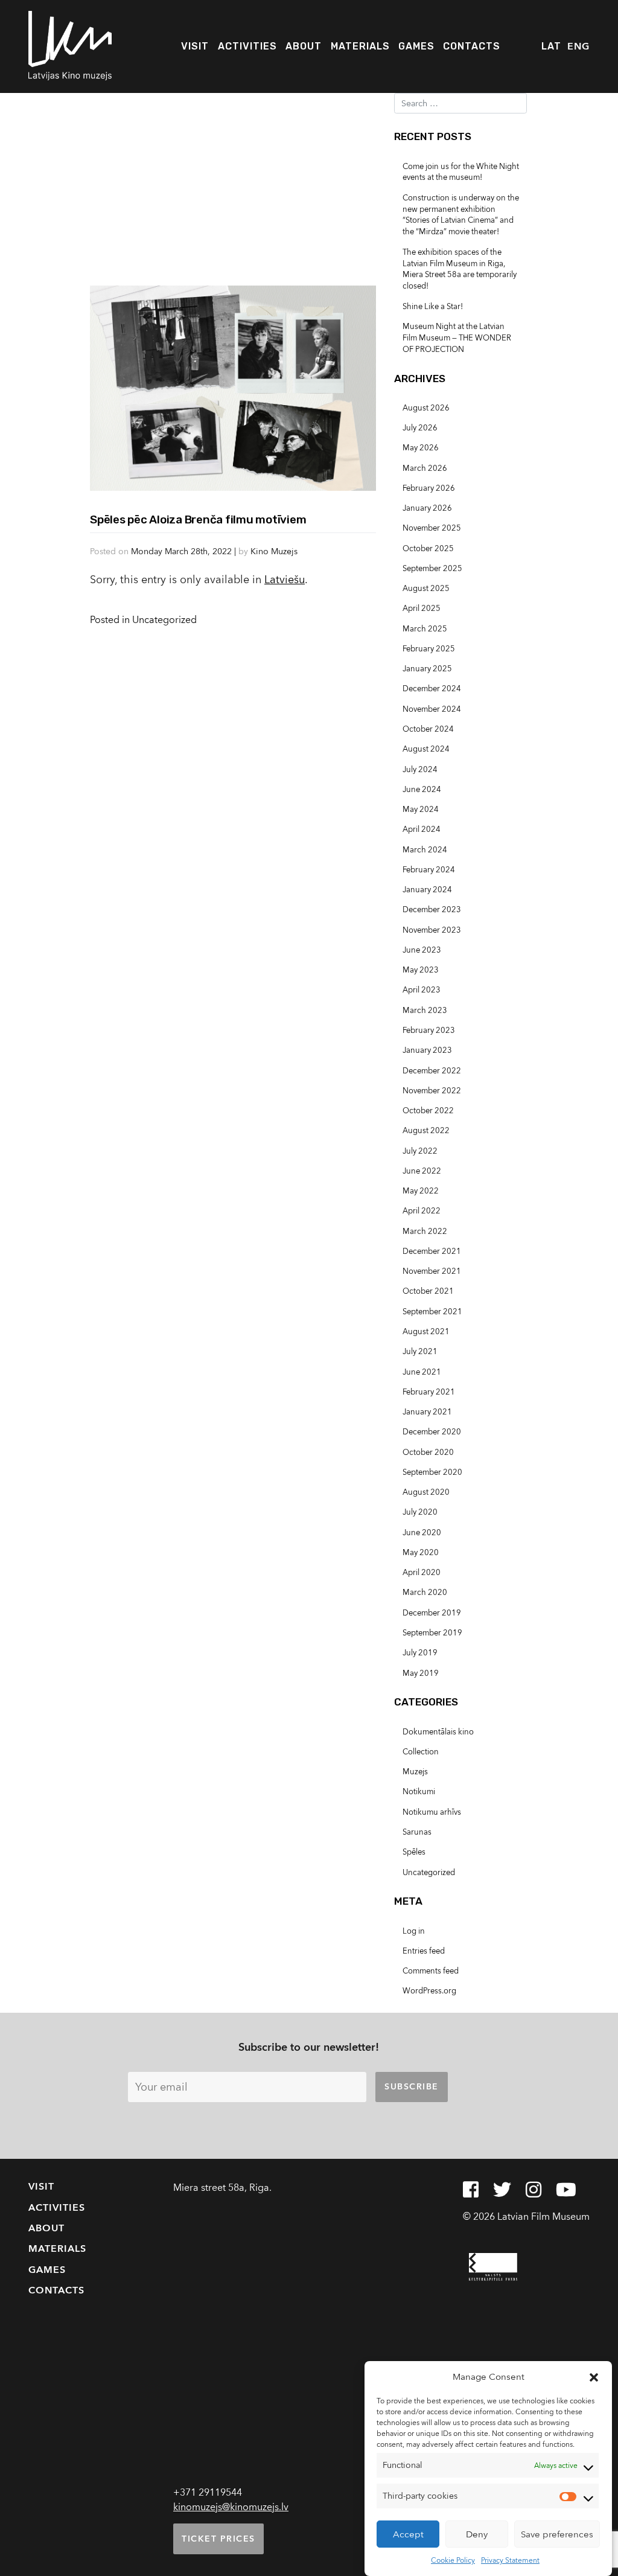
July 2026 (420, 428)
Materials (360, 46)
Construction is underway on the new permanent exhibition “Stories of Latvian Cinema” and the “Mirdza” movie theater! (461, 215)
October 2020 (428, 1453)
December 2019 (432, 1613)
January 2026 (427, 508)
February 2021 (429, 1392)
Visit (195, 46)
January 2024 (427, 890)
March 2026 (425, 468)
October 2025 (428, 549)
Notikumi (419, 1792)
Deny (477, 2534)
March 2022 (425, 1232)
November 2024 (432, 709)
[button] (594, 2377)
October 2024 (428, 729)
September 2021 (432, 1312)
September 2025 (432, 569)
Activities (247, 46)
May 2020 (421, 1553)
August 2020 (426, 1492)
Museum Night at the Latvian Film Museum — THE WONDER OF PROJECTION (457, 338)
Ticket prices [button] (218, 2539)
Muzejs (415, 1772)
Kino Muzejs (274, 551)
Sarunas (417, 1832)
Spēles (414, 1852)
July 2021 (420, 1352)
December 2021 (432, 1251)
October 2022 (428, 1111)
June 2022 (422, 1171)
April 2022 (422, 1211)
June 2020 (422, 1533)
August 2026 (426, 408)
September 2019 (432, 1633)
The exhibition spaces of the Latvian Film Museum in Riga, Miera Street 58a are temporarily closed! (460, 270)
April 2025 (422, 609)
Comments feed (431, 1971)
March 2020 (425, 1593)
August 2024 (426, 749)
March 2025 (425, 629)
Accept (408, 2534)
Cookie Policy (453, 2560)
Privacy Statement (510, 2560)
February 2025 (429, 649)
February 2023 (429, 1031)
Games (416, 46)
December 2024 (432, 689)
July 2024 (420, 770)
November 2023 (432, 930)
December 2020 (432, 1432)
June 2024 (422, 790)
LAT (551, 46)
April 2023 (422, 990)
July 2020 (420, 1512)
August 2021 (426, 1332)
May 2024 (421, 810)
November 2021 (432, 1271)
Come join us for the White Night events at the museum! (461, 172)
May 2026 (421, 448)
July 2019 (420, 1653)
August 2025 (426, 589)
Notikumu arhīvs (432, 1812)
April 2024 (422, 829)
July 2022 (420, 1151)
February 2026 (429, 488)
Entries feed (424, 1951)
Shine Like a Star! (433, 307)
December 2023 (432, 910)
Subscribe (412, 2087)
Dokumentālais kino (438, 1732)
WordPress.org (429, 1991)
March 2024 (425, 850)
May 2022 (421, 1191)
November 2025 (432, 528)
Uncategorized (164, 620)
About (304, 46)
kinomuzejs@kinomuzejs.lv (231, 2507)
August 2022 (426, 1131)
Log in (414, 1931)
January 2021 (427, 1412)
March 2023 (425, 1011)
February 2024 (429, 870)
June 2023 (422, 950)
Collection (421, 1752)
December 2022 (432, 1071)
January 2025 (427, 669)
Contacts (472, 46)
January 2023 (427, 1050)
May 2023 (421, 970)
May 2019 (421, 1673)
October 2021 (428, 1291)
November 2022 (432, 1091)
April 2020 (422, 1573)
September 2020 (432, 1472)
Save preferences (557, 2534)
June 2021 (422, 1372)
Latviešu (285, 580)
